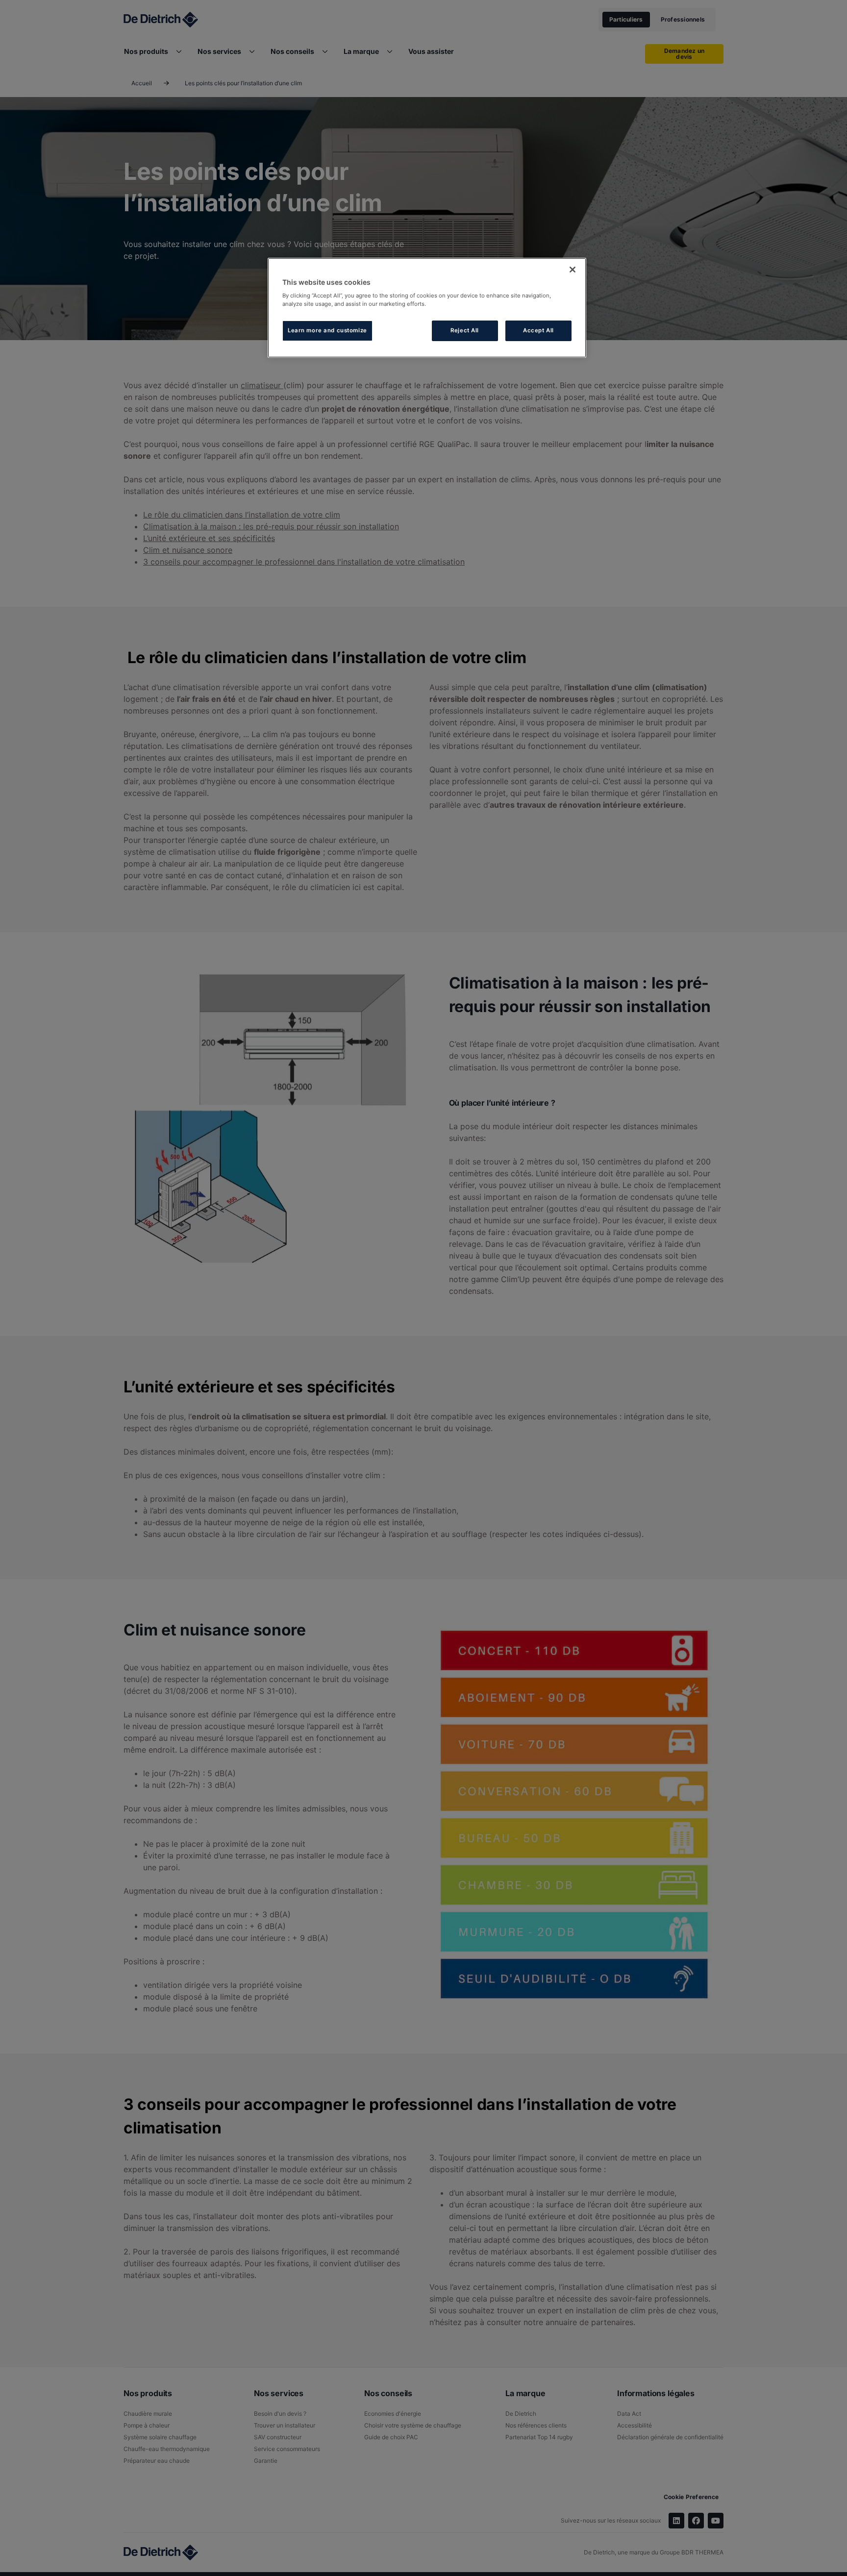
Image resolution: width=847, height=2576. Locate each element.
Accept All (538, 330)
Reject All (465, 330)
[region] (427, 308)
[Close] (573, 270)
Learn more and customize (327, 330)
